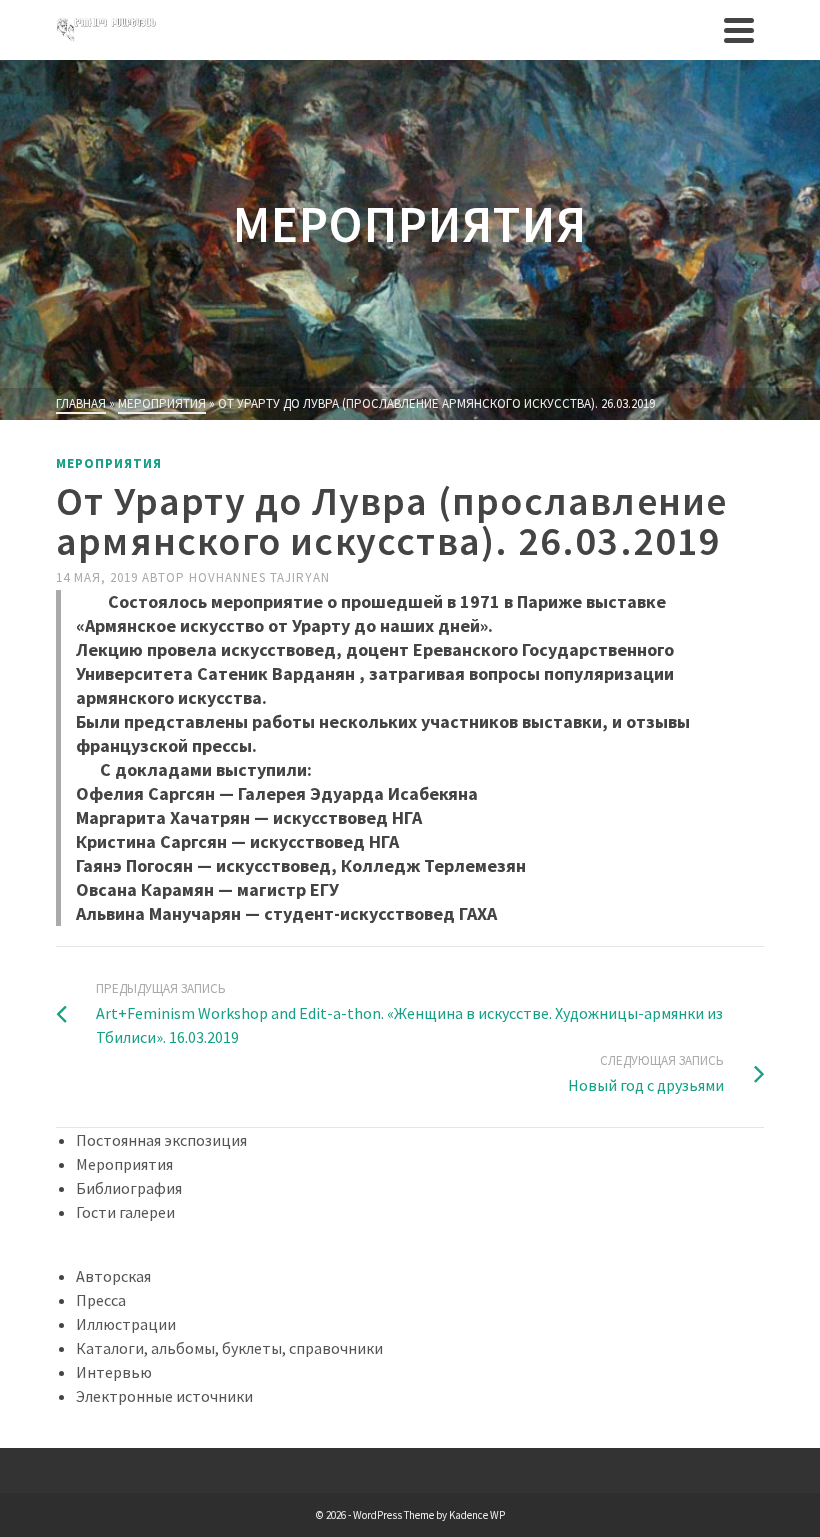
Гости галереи (125, 1212)
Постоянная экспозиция (161, 1140)
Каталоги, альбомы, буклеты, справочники (229, 1348)
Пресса (101, 1300)
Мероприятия (109, 463)
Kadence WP (477, 1515)
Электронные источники (164, 1396)
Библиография (129, 1188)
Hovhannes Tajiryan (259, 577)
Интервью (114, 1372)
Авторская (113, 1276)
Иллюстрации (126, 1324)
